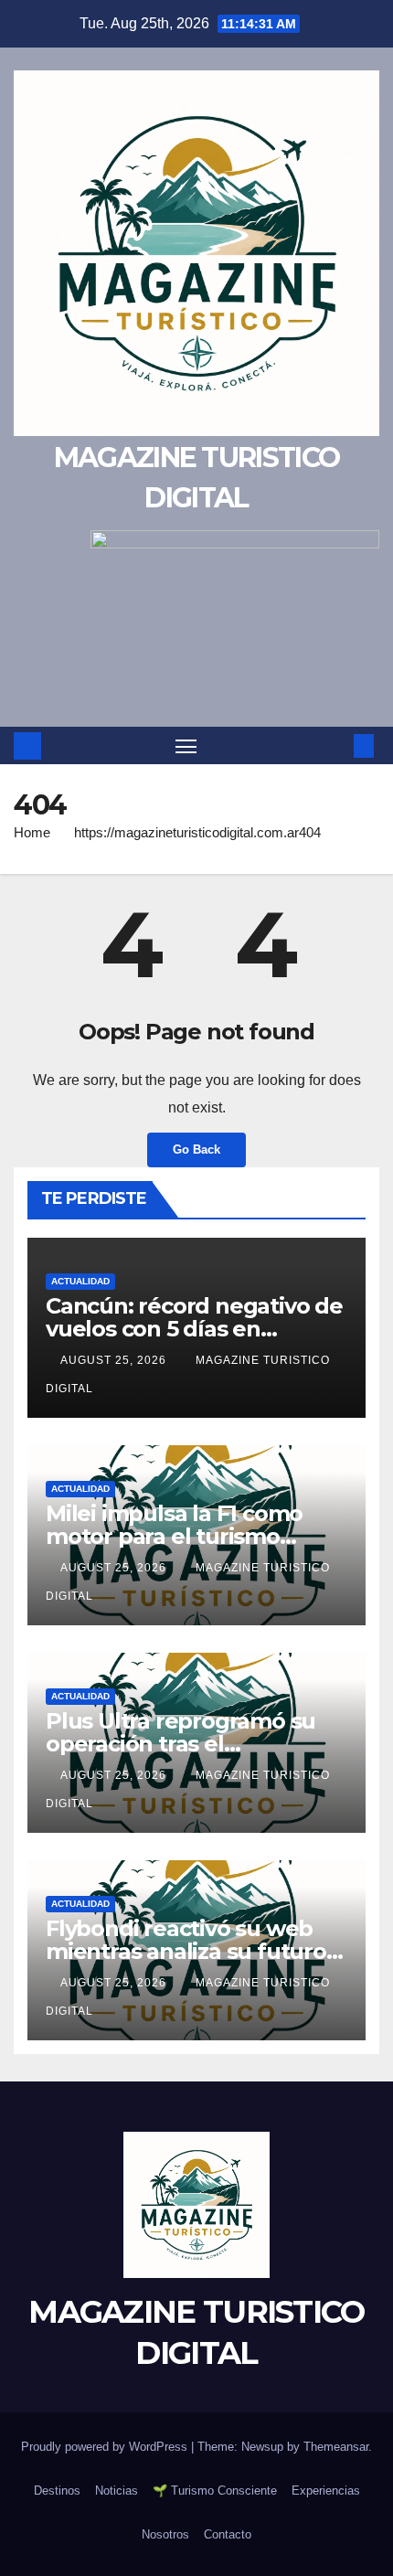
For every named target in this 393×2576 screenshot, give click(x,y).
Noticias (117, 2491)
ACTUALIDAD (80, 1281)
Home (32, 832)
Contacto (228, 2534)
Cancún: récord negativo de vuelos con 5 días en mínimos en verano (194, 1329)
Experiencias (326, 2491)
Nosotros (165, 2534)
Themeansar (336, 2447)
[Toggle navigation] (186, 746)
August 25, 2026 (115, 1360)
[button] (336, 745)
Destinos (57, 2491)
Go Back (196, 1150)
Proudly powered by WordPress (106, 2447)
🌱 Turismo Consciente (215, 2491)
